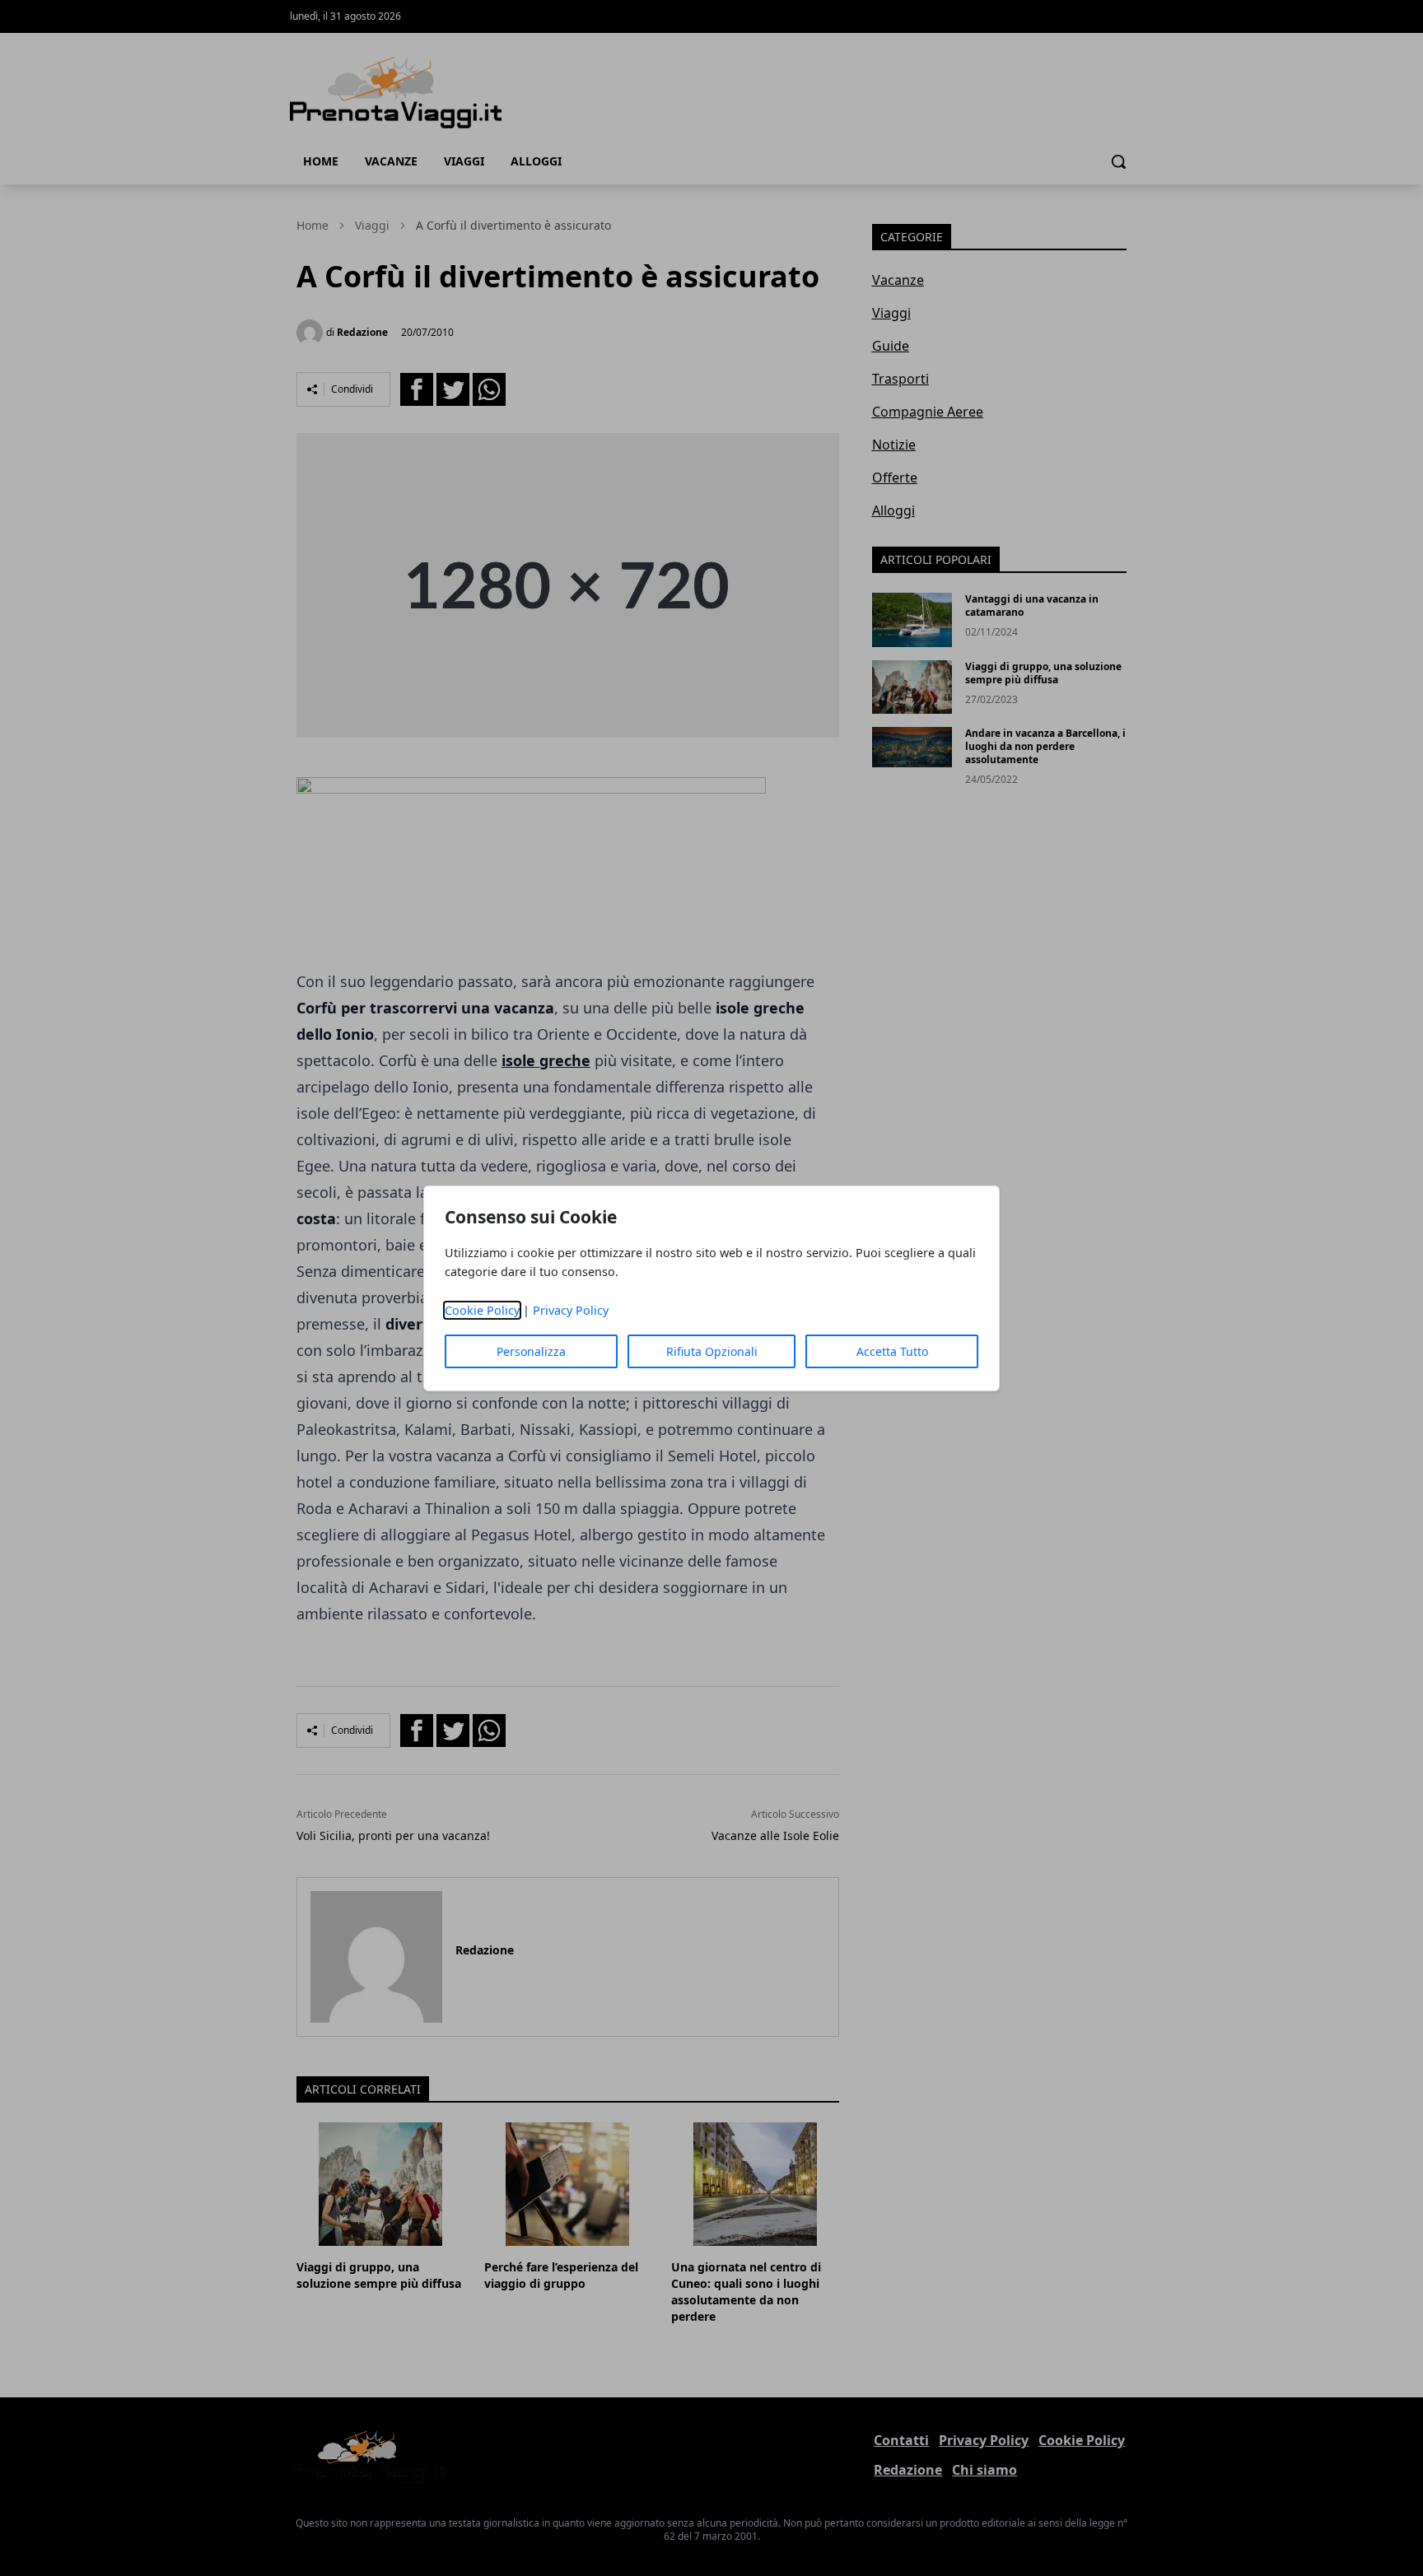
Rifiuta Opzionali (712, 1351)
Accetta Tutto (892, 1351)
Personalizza (531, 1351)
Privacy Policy (571, 1310)
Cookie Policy (482, 1310)
